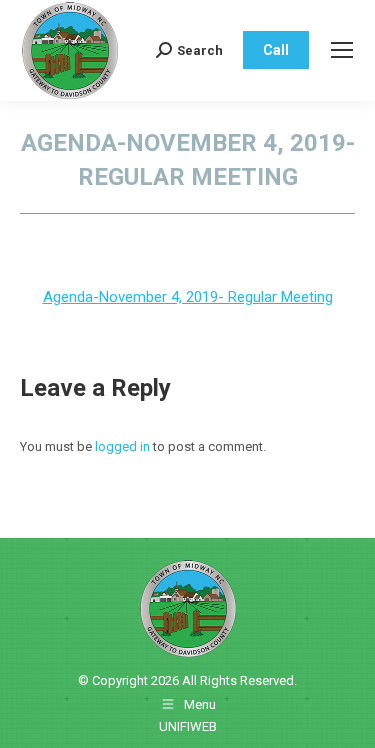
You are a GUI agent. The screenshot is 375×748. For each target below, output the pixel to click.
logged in (122, 446)
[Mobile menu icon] (342, 50)
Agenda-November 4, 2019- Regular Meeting (188, 297)
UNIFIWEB (188, 726)
